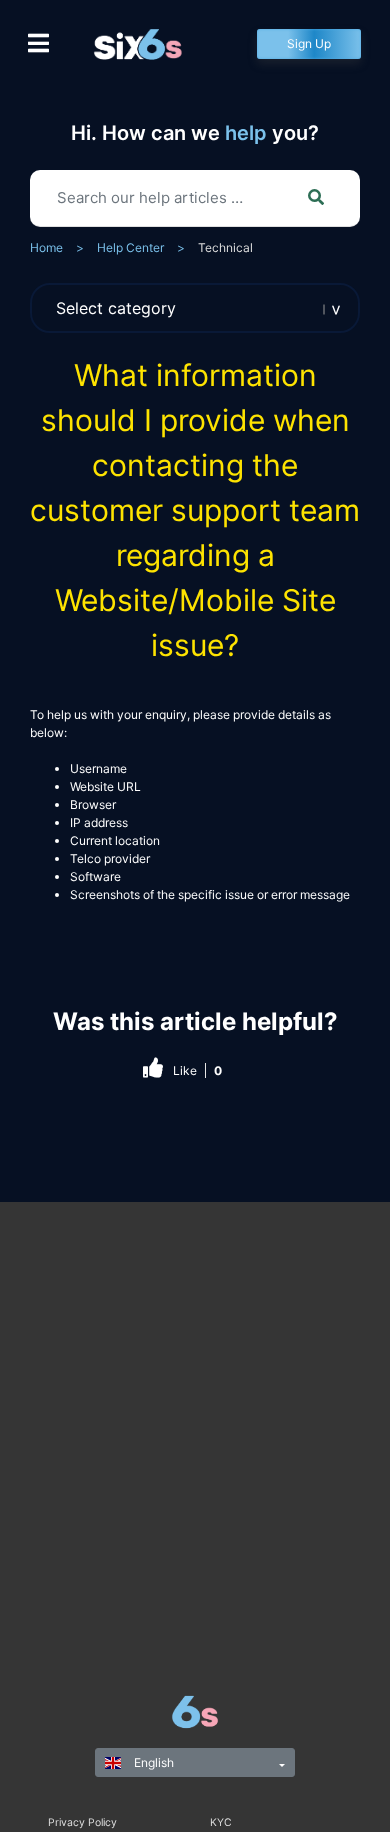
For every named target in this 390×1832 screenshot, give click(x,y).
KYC (221, 1822)
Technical (225, 247)
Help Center (130, 247)
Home (46, 247)
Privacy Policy (82, 1822)
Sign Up (309, 43)
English (152, 1762)
